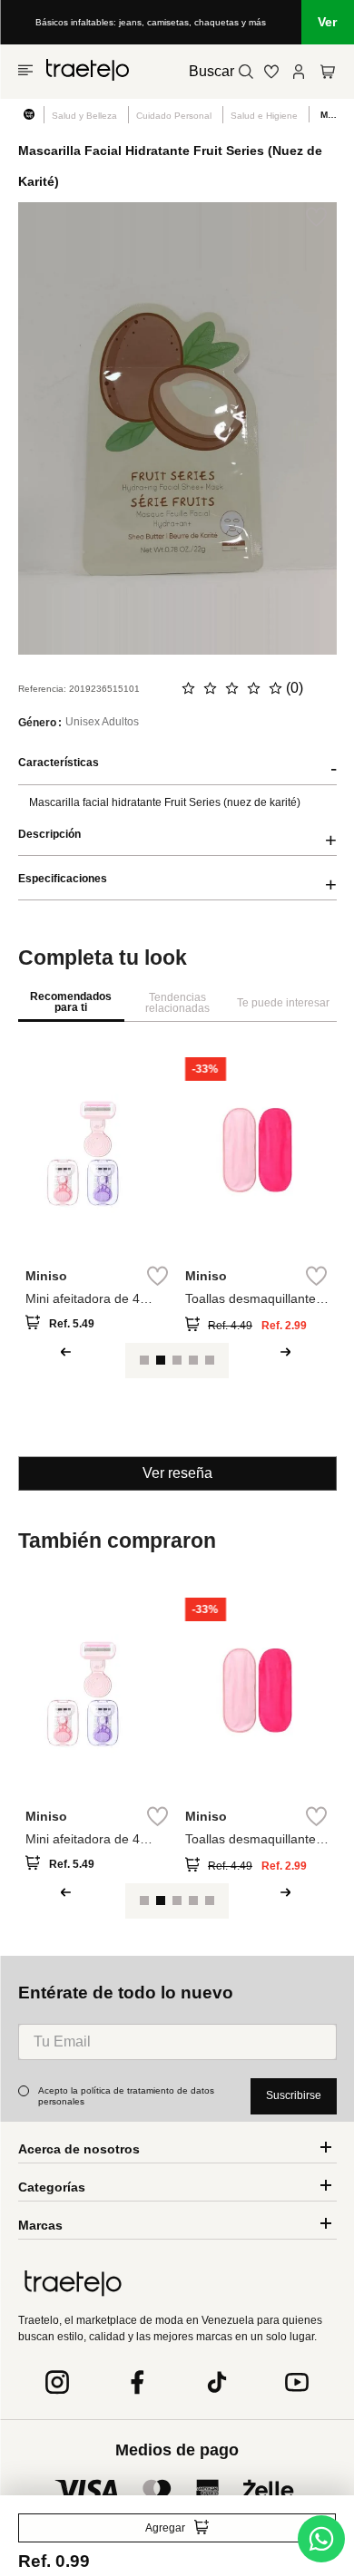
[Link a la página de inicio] (31, 114)
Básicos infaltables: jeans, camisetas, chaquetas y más (151, 22)
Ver (327, 22)
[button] (78, 1365)
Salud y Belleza (84, 116)
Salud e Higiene (264, 116)
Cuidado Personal (174, 116)
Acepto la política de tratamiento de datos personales (128, 2096)
